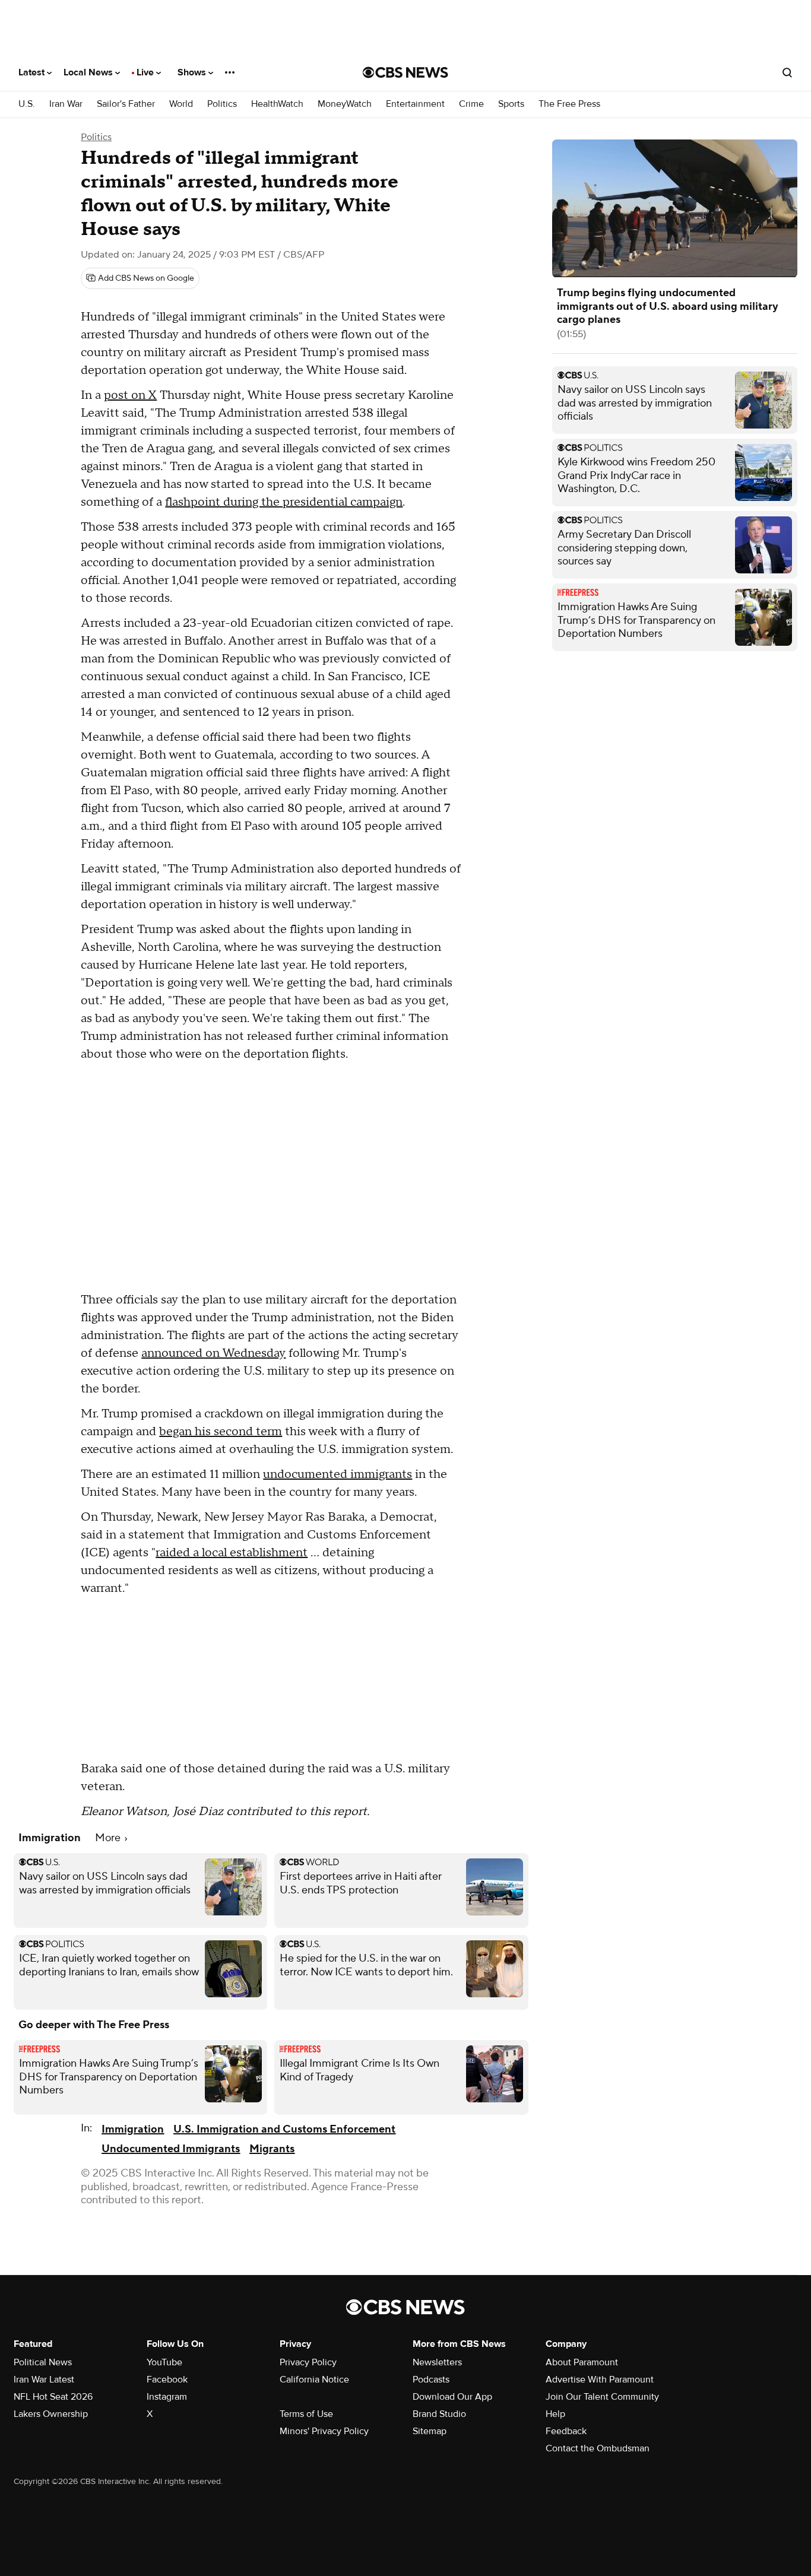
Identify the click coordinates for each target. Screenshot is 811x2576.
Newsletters (437, 2362)
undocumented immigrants (338, 1474)
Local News (89, 72)
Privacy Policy (308, 2362)
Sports (511, 104)
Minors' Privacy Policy (324, 2431)
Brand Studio (439, 2414)
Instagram (167, 2397)
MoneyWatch (345, 104)
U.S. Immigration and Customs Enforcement (284, 2129)
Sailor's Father (126, 104)
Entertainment (415, 104)
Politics (222, 104)
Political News (43, 2362)
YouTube (164, 2362)
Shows (193, 72)
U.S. (27, 104)
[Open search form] (787, 72)
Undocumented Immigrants (171, 2149)
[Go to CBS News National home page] (405, 72)
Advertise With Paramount (600, 2380)
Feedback (566, 2431)
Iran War (66, 104)
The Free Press (569, 104)
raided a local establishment (232, 1553)
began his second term (221, 1432)
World (181, 104)
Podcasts (431, 2380)
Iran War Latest (44, 2380)
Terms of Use (306, 2414)
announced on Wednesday (213, 1353)
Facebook (167, 2380)
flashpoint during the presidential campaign (284, 502)
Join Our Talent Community (602, 2397)
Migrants (272, 2149)
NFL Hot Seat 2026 (53, 2397)
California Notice (314, 2380)
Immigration (133, 2129)
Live (146, 72)
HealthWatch (277, 104)
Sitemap (430, 2431)
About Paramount (582, 2362)
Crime (471, 104)
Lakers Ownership (51, 2414)
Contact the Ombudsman (598, 2448)
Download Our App (452, 2397)
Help (555, 2414)
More (109, 1838)
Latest (33, 72)
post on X (130, 395)
